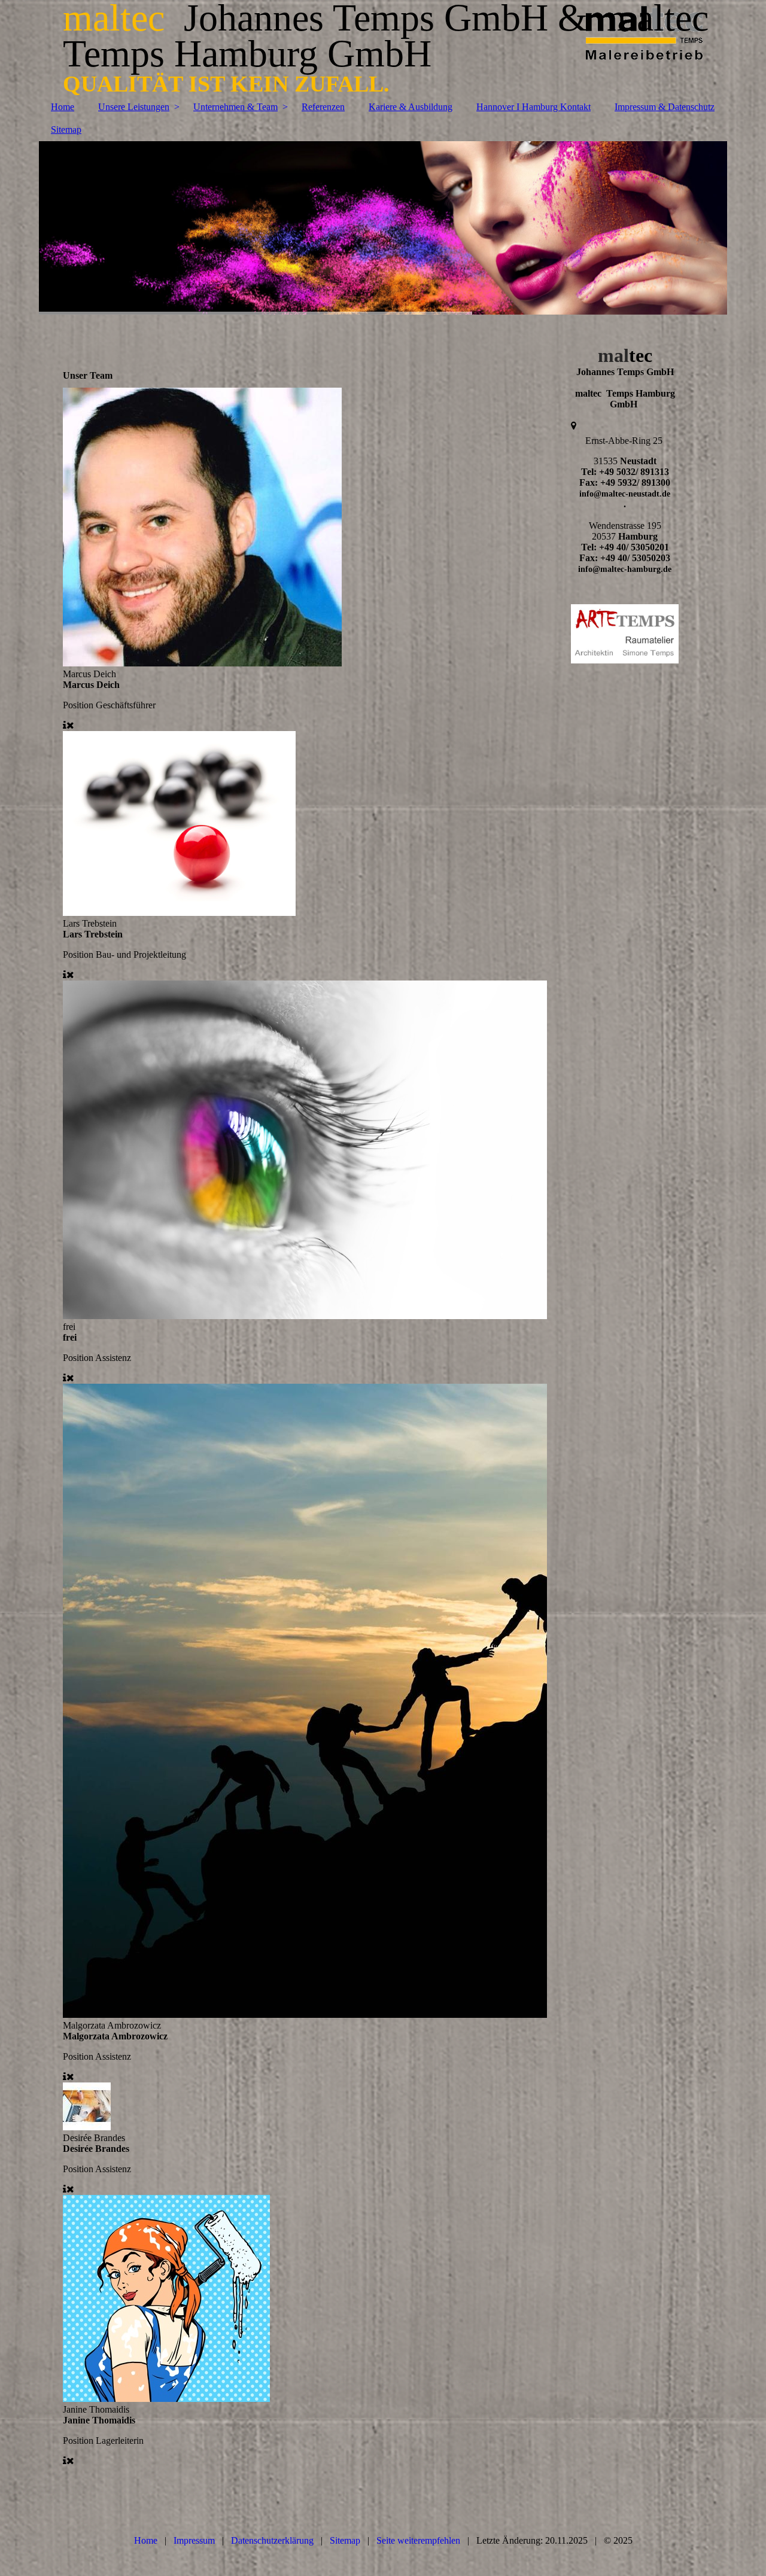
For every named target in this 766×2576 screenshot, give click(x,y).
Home (63, 107)
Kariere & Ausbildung (411, 107)
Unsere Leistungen (134, 107)
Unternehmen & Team (235, 107)
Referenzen (323, 107)
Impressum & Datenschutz (665, 107)
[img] (383, 228)
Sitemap (66, 130)
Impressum (194, 2540)
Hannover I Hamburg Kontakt (534, 107)
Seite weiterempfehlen (418, 2540)
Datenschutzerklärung (272, 2540)
